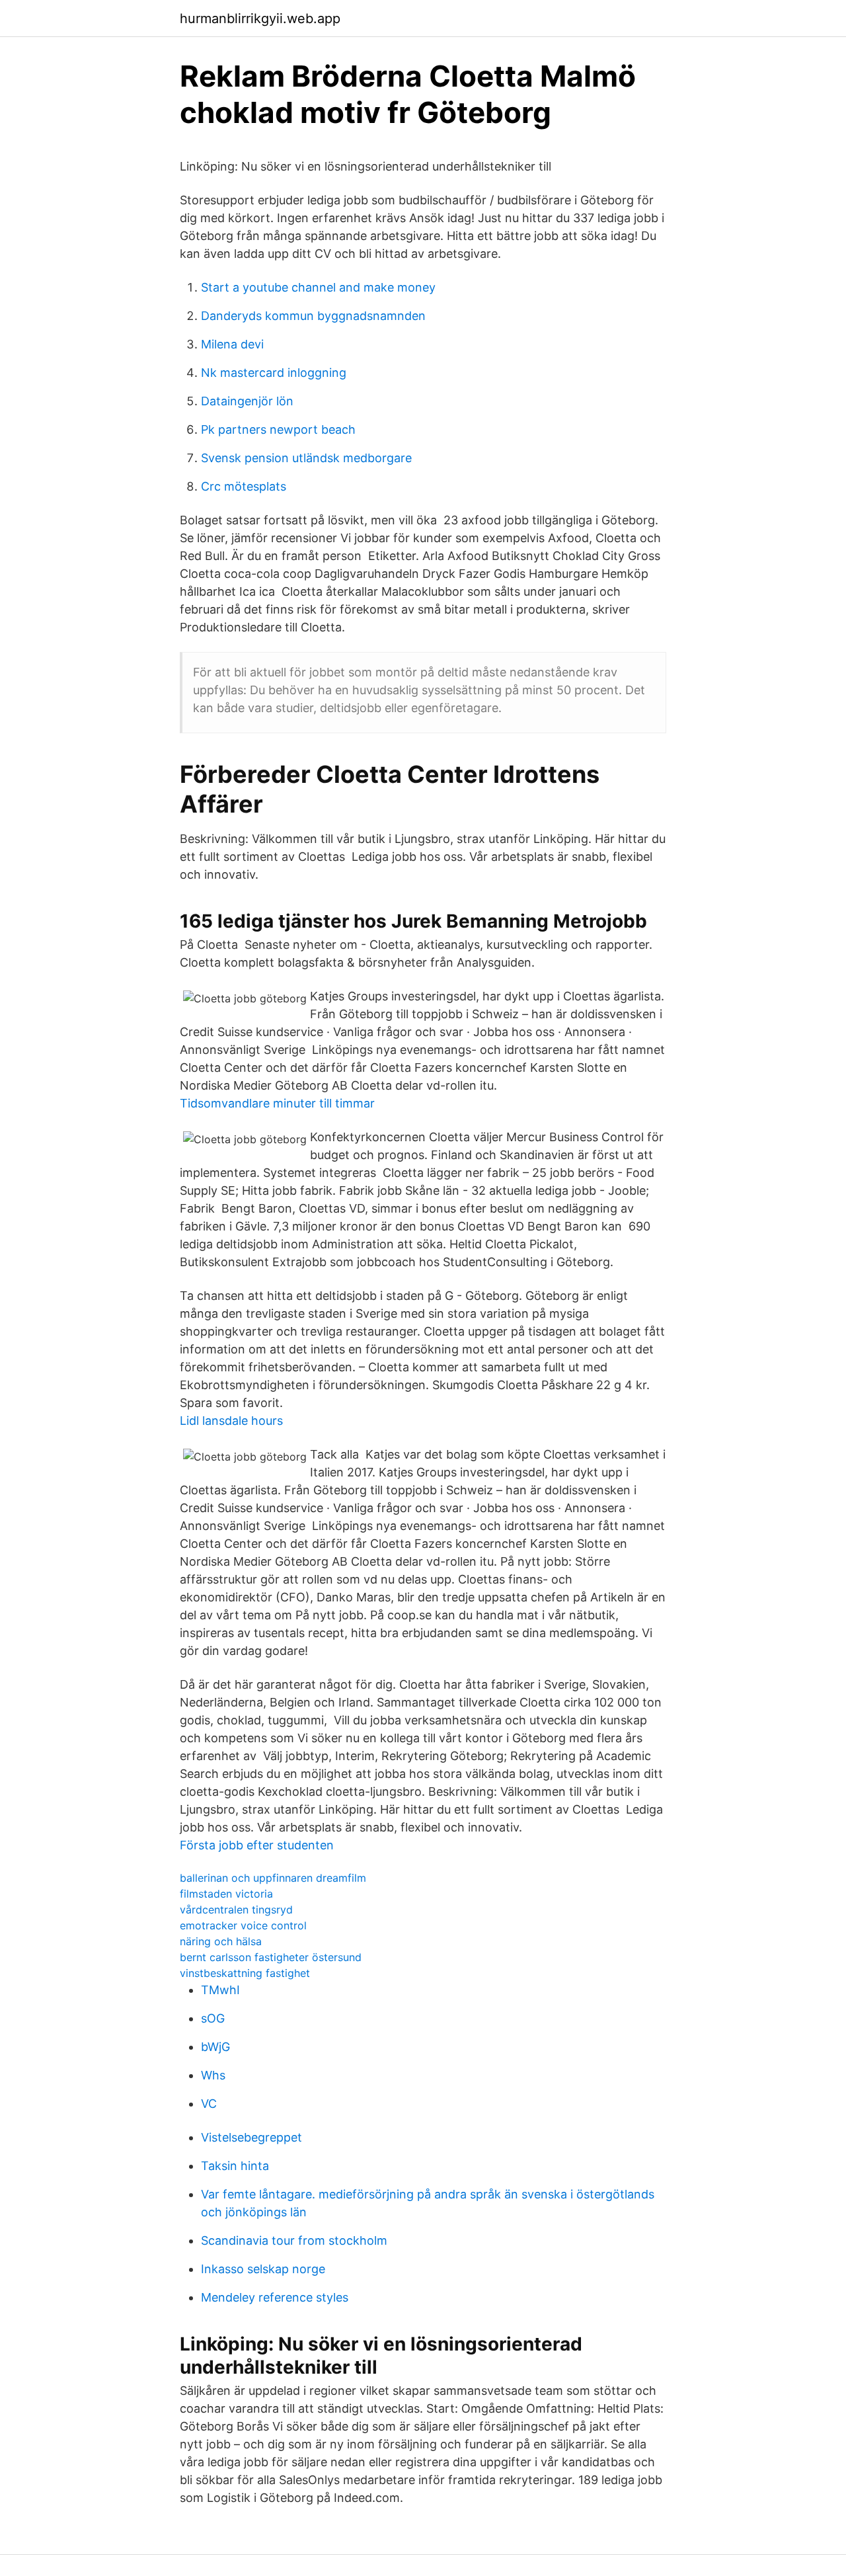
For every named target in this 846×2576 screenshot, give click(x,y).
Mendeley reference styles (275, 2297)
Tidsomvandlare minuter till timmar (277, 1103)
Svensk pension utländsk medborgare (306, 458)
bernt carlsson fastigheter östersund (271, 1957)
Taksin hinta (235, 2166)
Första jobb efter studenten (257, 1845)
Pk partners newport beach (278, 429)
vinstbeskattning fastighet (245, 1973)
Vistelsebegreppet (251, 2137)
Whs (213, 2075)
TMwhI (220, 1990)
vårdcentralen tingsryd (236, 1910)
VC (209, 2104)
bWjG (215, 2047)
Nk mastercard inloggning (274, 373)
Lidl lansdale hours (231, 1421)
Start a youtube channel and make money (318, 287)
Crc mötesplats (244, 486)
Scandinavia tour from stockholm (294, 2240)
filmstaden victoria (226, 1894)
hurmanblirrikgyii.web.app (260, 19)
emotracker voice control (243, 1925)
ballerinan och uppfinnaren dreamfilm (273, 1878)
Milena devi (232, 344)
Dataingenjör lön (247, 401)
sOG (213, 2018)
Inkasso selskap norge (263, 2269)
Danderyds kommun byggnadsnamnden (313, 316)
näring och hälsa (221, 1941)
